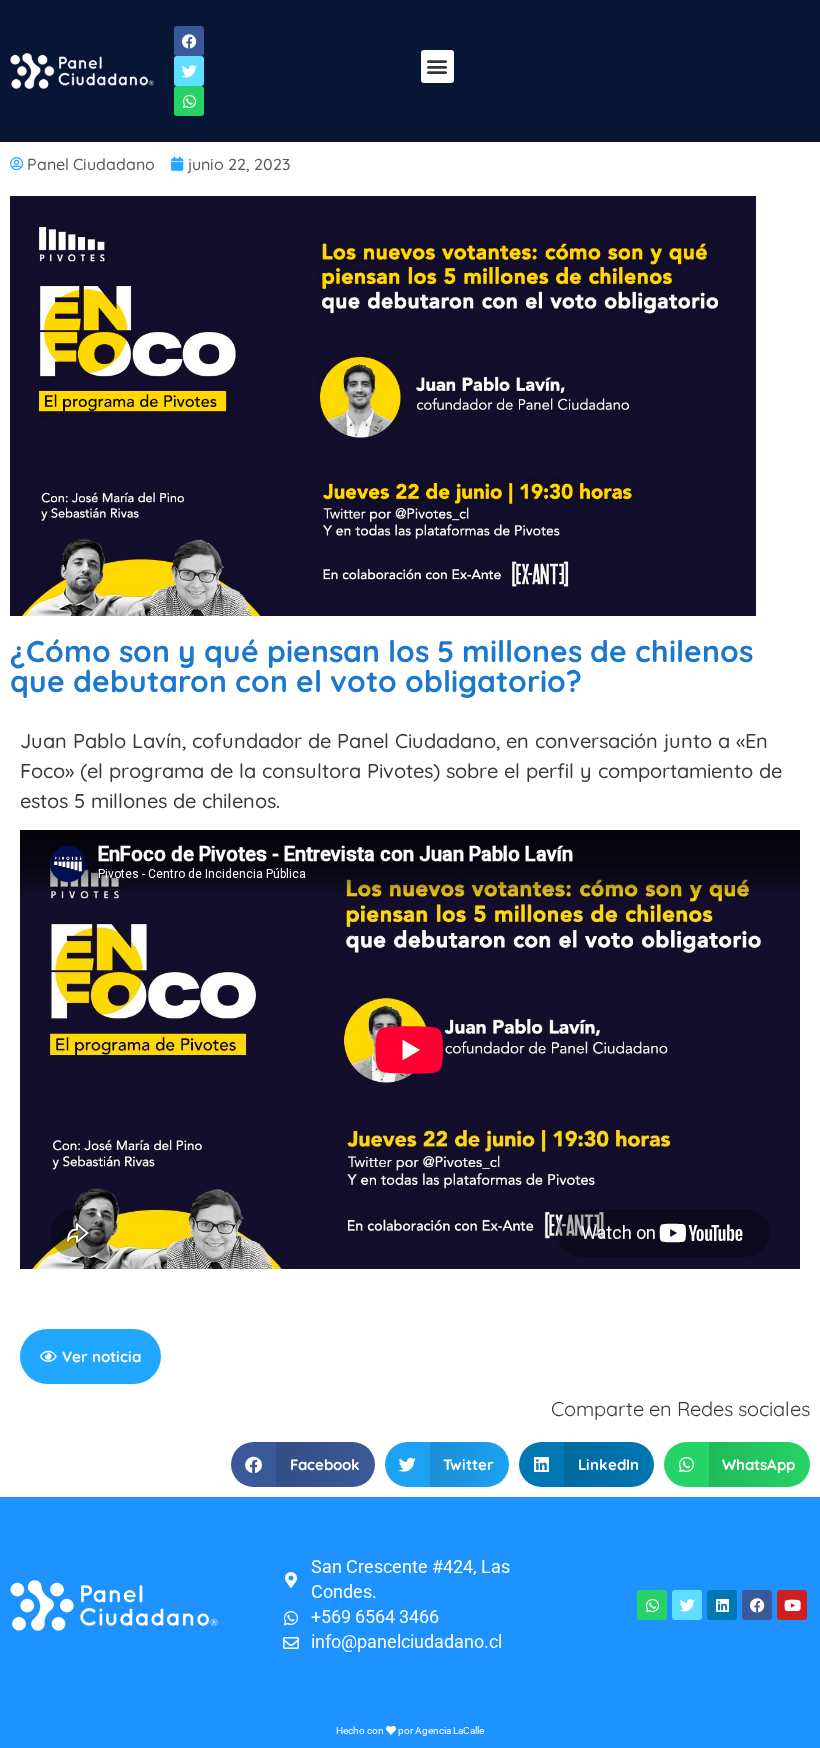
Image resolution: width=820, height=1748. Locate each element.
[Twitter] (687, 1605)
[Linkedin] (722, 1605)
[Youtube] (792, 1605)
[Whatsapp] (652, 1605)
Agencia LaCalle (449, 1730)
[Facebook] (757, 1605)
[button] (437, 66)
